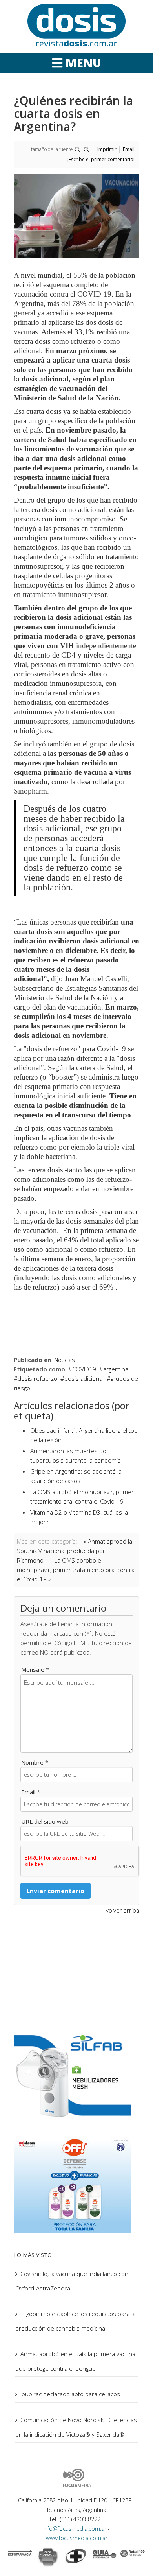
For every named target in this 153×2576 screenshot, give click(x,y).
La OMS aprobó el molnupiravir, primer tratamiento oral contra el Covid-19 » (76, 1570)
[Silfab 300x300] (76, 2075)
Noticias (65, 1360)
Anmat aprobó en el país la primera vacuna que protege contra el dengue (75, 2361)
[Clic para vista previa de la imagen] (76, 216)
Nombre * (35, 1762)
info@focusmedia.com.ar (76, 2529)
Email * (31, 1792)
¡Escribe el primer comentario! (101, 159)
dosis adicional (84, 1378)
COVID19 (84, 1369)
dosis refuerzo (37, 1378)
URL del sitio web (45, 1821)
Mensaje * (35, 1669)
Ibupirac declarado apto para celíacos (70, 2394)
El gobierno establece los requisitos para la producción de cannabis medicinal (76, 2321)
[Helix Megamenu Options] (77, 63)
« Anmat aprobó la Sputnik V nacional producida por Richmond (75, 1551)
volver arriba (123, 1910)
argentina (116, 1369)
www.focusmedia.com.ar (77, 2538)
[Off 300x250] (76, 2184)
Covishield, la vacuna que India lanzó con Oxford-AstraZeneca (72, 2281)
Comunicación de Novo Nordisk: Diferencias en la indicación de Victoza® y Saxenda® (76, 2427)
